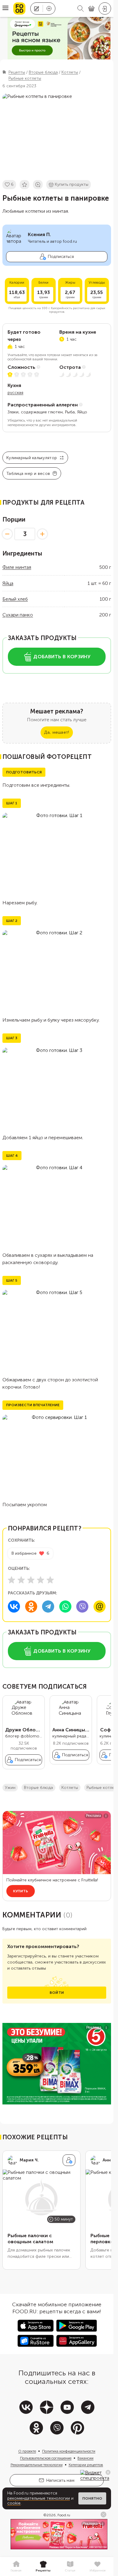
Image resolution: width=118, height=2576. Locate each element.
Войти (57, 1993)
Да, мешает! (57, 732)
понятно (92, 2498)
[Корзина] (91, 9)
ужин (10, 1788)
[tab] (16, 2567)
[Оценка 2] (21, 1580)
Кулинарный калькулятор (32, 458)
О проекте (27, 2451)
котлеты (70, 1788)
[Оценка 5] (50, 1580)
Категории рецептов (86, 2465)
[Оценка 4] (41, 1580)
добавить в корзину (62, 657)
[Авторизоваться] (105, 8)
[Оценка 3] (31, 1580)
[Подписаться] (69, 2160)
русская (15, 393)
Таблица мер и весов (28, 474)
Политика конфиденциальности (69, 2451)
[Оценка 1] (11, 1580)
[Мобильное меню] (5, 8)
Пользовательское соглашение (46, 2458)
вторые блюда (38, 1788)
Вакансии (85, 2458)
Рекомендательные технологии (37, 2465)
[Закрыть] (108, 2472)
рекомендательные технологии (39, 2498)
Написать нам (60, 2480)
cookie (14, 2503)
